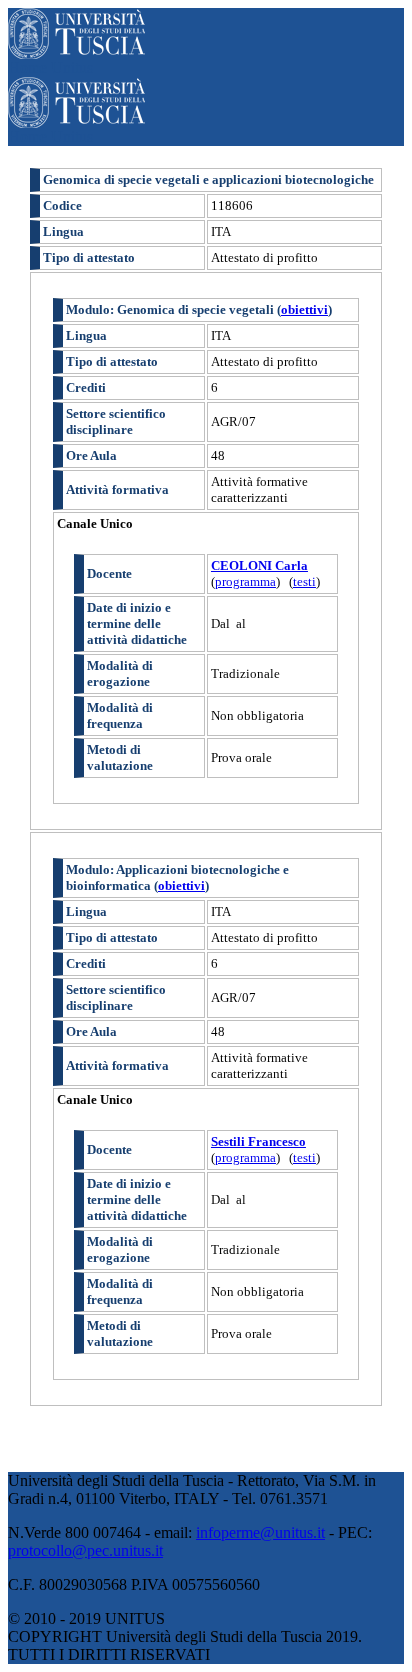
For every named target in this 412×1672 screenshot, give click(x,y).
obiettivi (304, 309)
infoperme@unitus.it (260, 1532)
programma (245, 581)
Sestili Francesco (258, 1141)
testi (304, 581)
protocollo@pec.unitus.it (85, 1550)
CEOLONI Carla (259, 565)
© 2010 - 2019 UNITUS (86, 1618)
